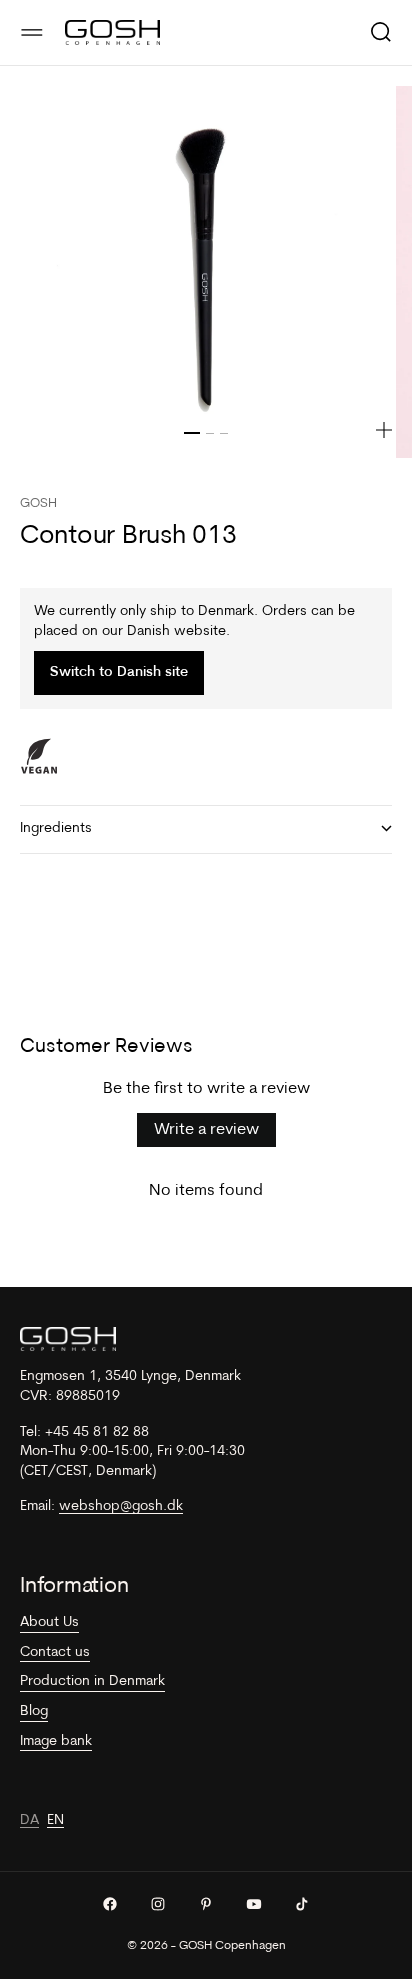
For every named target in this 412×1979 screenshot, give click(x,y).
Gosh (38, 503)
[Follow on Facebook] (110, 1904)
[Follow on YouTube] (254, 1904)
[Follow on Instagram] (158, 1904)
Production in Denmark (92, 1681)
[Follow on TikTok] (302, 1904)
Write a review (206, 1130)
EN (55, 1820)
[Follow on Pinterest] (206, 1904)
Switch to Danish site (119, 672)
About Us (49, 1622)
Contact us (55, 1652)
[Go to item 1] (192, 433)
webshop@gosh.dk (121, 1506)
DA (29, 1820)
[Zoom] (384, 430)
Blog (34, 1711)
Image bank (56, 1741)
